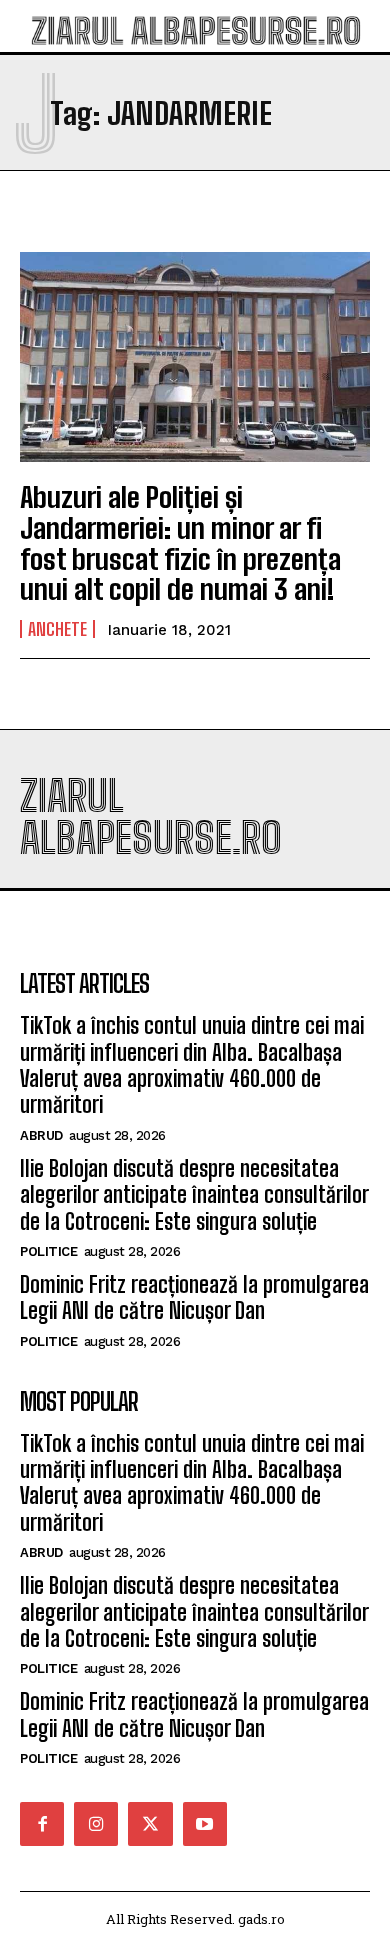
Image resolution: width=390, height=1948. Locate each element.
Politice (48, 1251)
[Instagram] (96, 1824)
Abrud (41, 1135)
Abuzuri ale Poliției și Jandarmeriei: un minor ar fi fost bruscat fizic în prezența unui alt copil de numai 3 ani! (180, 543)
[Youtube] (205, 1824)
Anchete (57, 629)
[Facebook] (42, 1824)
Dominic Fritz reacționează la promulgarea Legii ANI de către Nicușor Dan (194, 1297)
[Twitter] (150, 1824)
